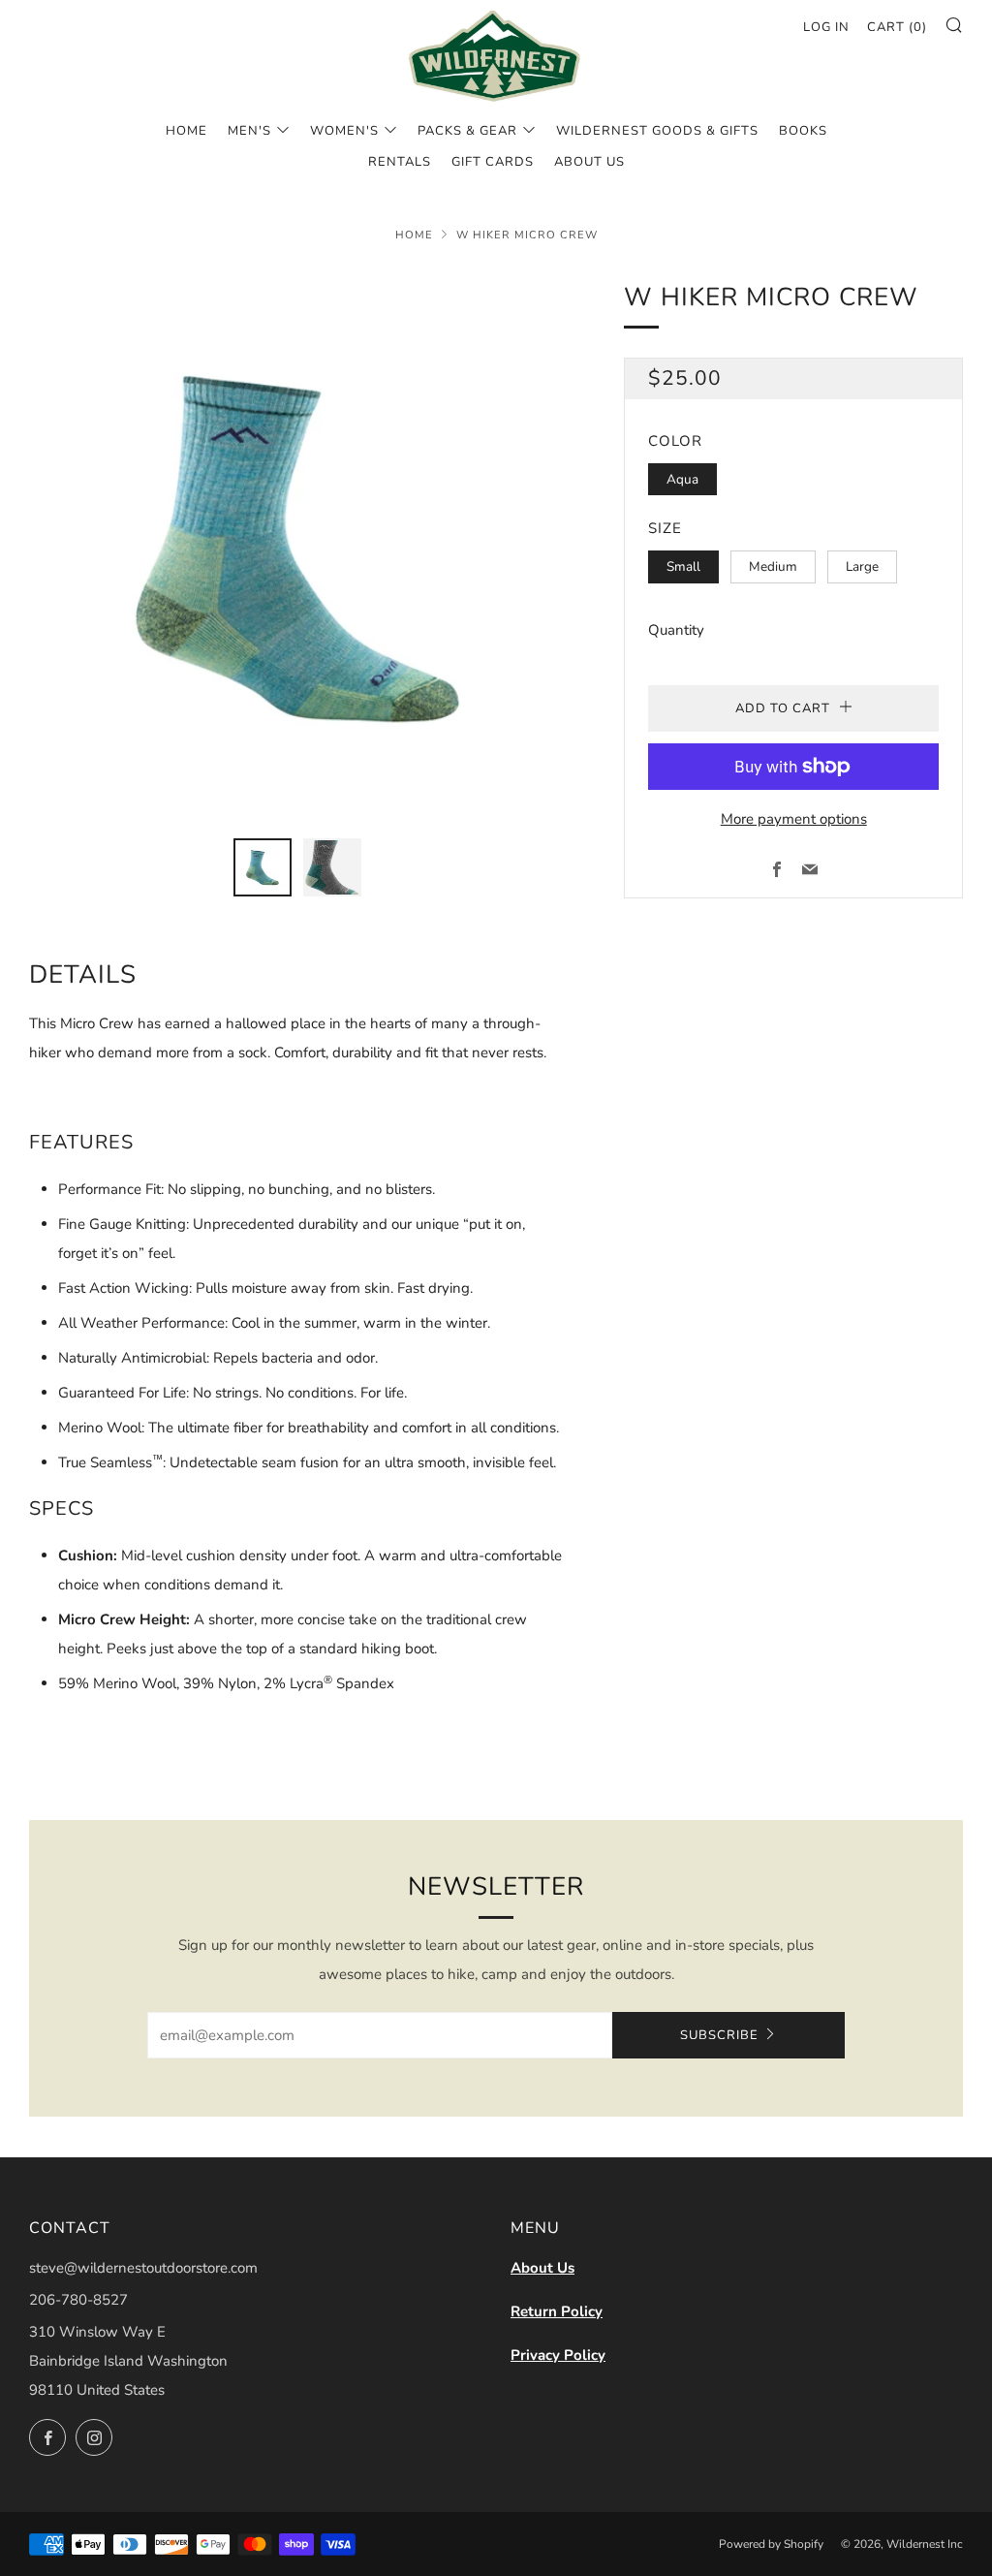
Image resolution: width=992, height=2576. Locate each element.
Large (862, 566)
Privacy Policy (558, 2355)
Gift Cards (493, 162)
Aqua (682, 479)
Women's (344, 131)
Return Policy (557, 2311)
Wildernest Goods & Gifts (657, 131)
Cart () (897, 27)
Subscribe (719, 2035)
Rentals (400, 162)
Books (803, 131)
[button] (263, 867)
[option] (298, 546)
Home (186, 131)
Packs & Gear (467, 131)
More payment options (794, 819)
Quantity (676, 630)
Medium (773, 566)
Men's (249, 131)
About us (589, 162)
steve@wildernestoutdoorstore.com (143, 2268)
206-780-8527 (78, 2300)
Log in (826, 27)
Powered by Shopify (771, 2544)
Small (683, 566)
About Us (542, 2268)
